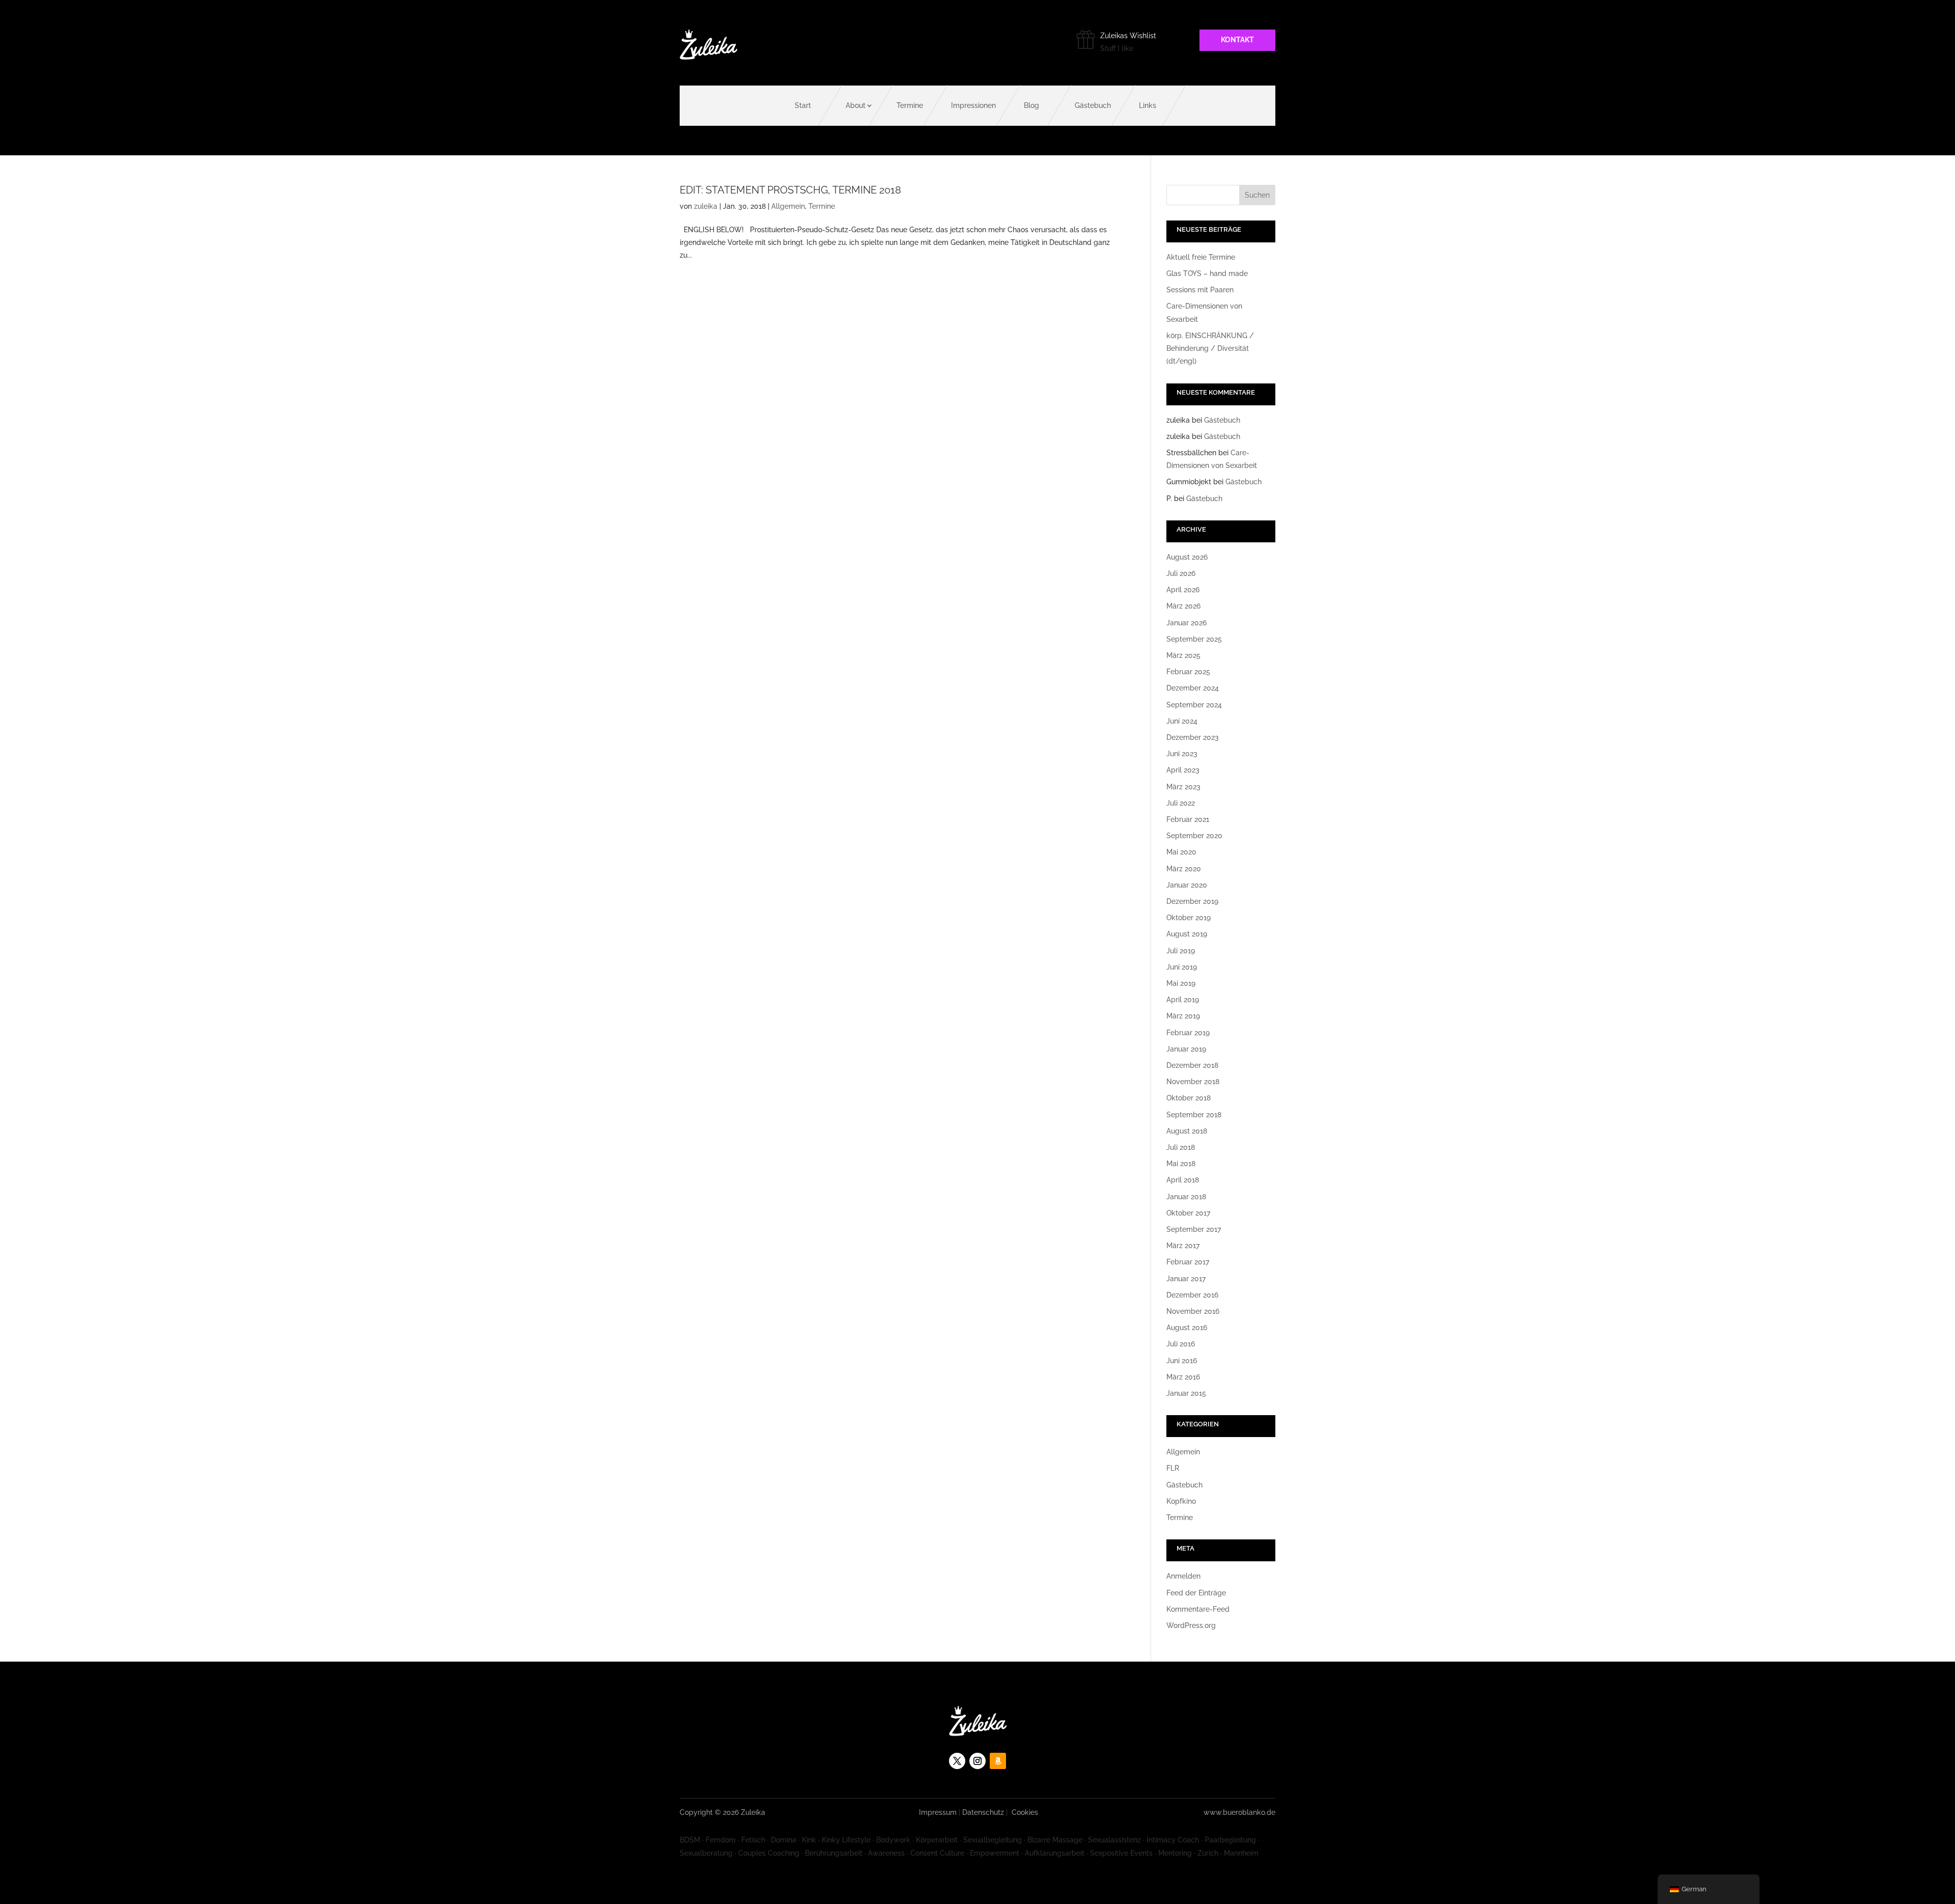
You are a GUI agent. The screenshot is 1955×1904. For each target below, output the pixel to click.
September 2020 (1194, 836)
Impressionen (973, 105)
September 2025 (1194, 639)
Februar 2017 (1188, 1262)
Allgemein (788, 206)
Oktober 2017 (1188, 1213)
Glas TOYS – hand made (1207, 273)
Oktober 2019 (1189, 918)
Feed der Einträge (1196, 1593)
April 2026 (1183, 590)
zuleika (706, 206)
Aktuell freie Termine (1201, 257)
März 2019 (1183, 1016)
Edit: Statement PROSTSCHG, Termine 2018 (790, 190)
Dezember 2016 (1192, 1295)
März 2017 (1183, 1246)
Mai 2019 (1181, 983)
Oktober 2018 (1189, 1098)
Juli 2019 (1181, 951)
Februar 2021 (1188, 819)
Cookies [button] (1025, 1812)
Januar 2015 (1186, 1393)
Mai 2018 (1181, 1164)
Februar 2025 (1188, 672)
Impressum (938, 1812)
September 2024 (1194, 705)
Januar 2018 (1186, 1197)
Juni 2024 (1182, 721)
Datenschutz (983, 1812)
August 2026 (1187, 557)
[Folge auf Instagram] (978, 1761)
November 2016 (1193, 1311)
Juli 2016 (1181, 1344)
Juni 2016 (1182, 1361)
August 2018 (1187, 1131)
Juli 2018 (1181, 1147)
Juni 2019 (1182, 967)
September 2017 (1194, 1229)
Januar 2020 (1187, 885)
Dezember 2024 (1193, 688)
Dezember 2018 (1192, 1065)
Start (803, 105)
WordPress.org (1191, 1625)
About (856, 105)
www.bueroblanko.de (1239, 1812)
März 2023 (1183, 787)
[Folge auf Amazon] (998, 1761)
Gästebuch (1093, 105)
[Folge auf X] (957, 1761)
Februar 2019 (1188, 1033)
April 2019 (1183, 1000)
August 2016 (1187, 1328)
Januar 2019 (1186, 1049)
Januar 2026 (1186, 623)
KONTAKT (1237, 40)
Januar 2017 (1186, 1279)
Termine (910, 105)
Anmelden (1183, 1576)
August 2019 (1187, 934)
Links (1148, 105)
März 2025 (1183, 655)
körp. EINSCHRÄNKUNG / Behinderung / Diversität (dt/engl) (1210, 348)
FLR (1173, 1468)
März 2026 (1183, 606)
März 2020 (1184, 869)
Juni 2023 (1182, 754)
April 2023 (1183, 770)
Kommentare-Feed (1198, 1609)
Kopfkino (1181, 1501)
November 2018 (1193, 1082)
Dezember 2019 (1192, 901)
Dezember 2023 (1193, 737)
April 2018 (1183, 1180)
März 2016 (1183, 1377)
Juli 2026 (1181, 573)
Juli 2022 (1181, 803)
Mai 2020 (1181, 852)
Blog (1031, 105)
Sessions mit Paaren (1200, 290)
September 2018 (1194, 1115)
